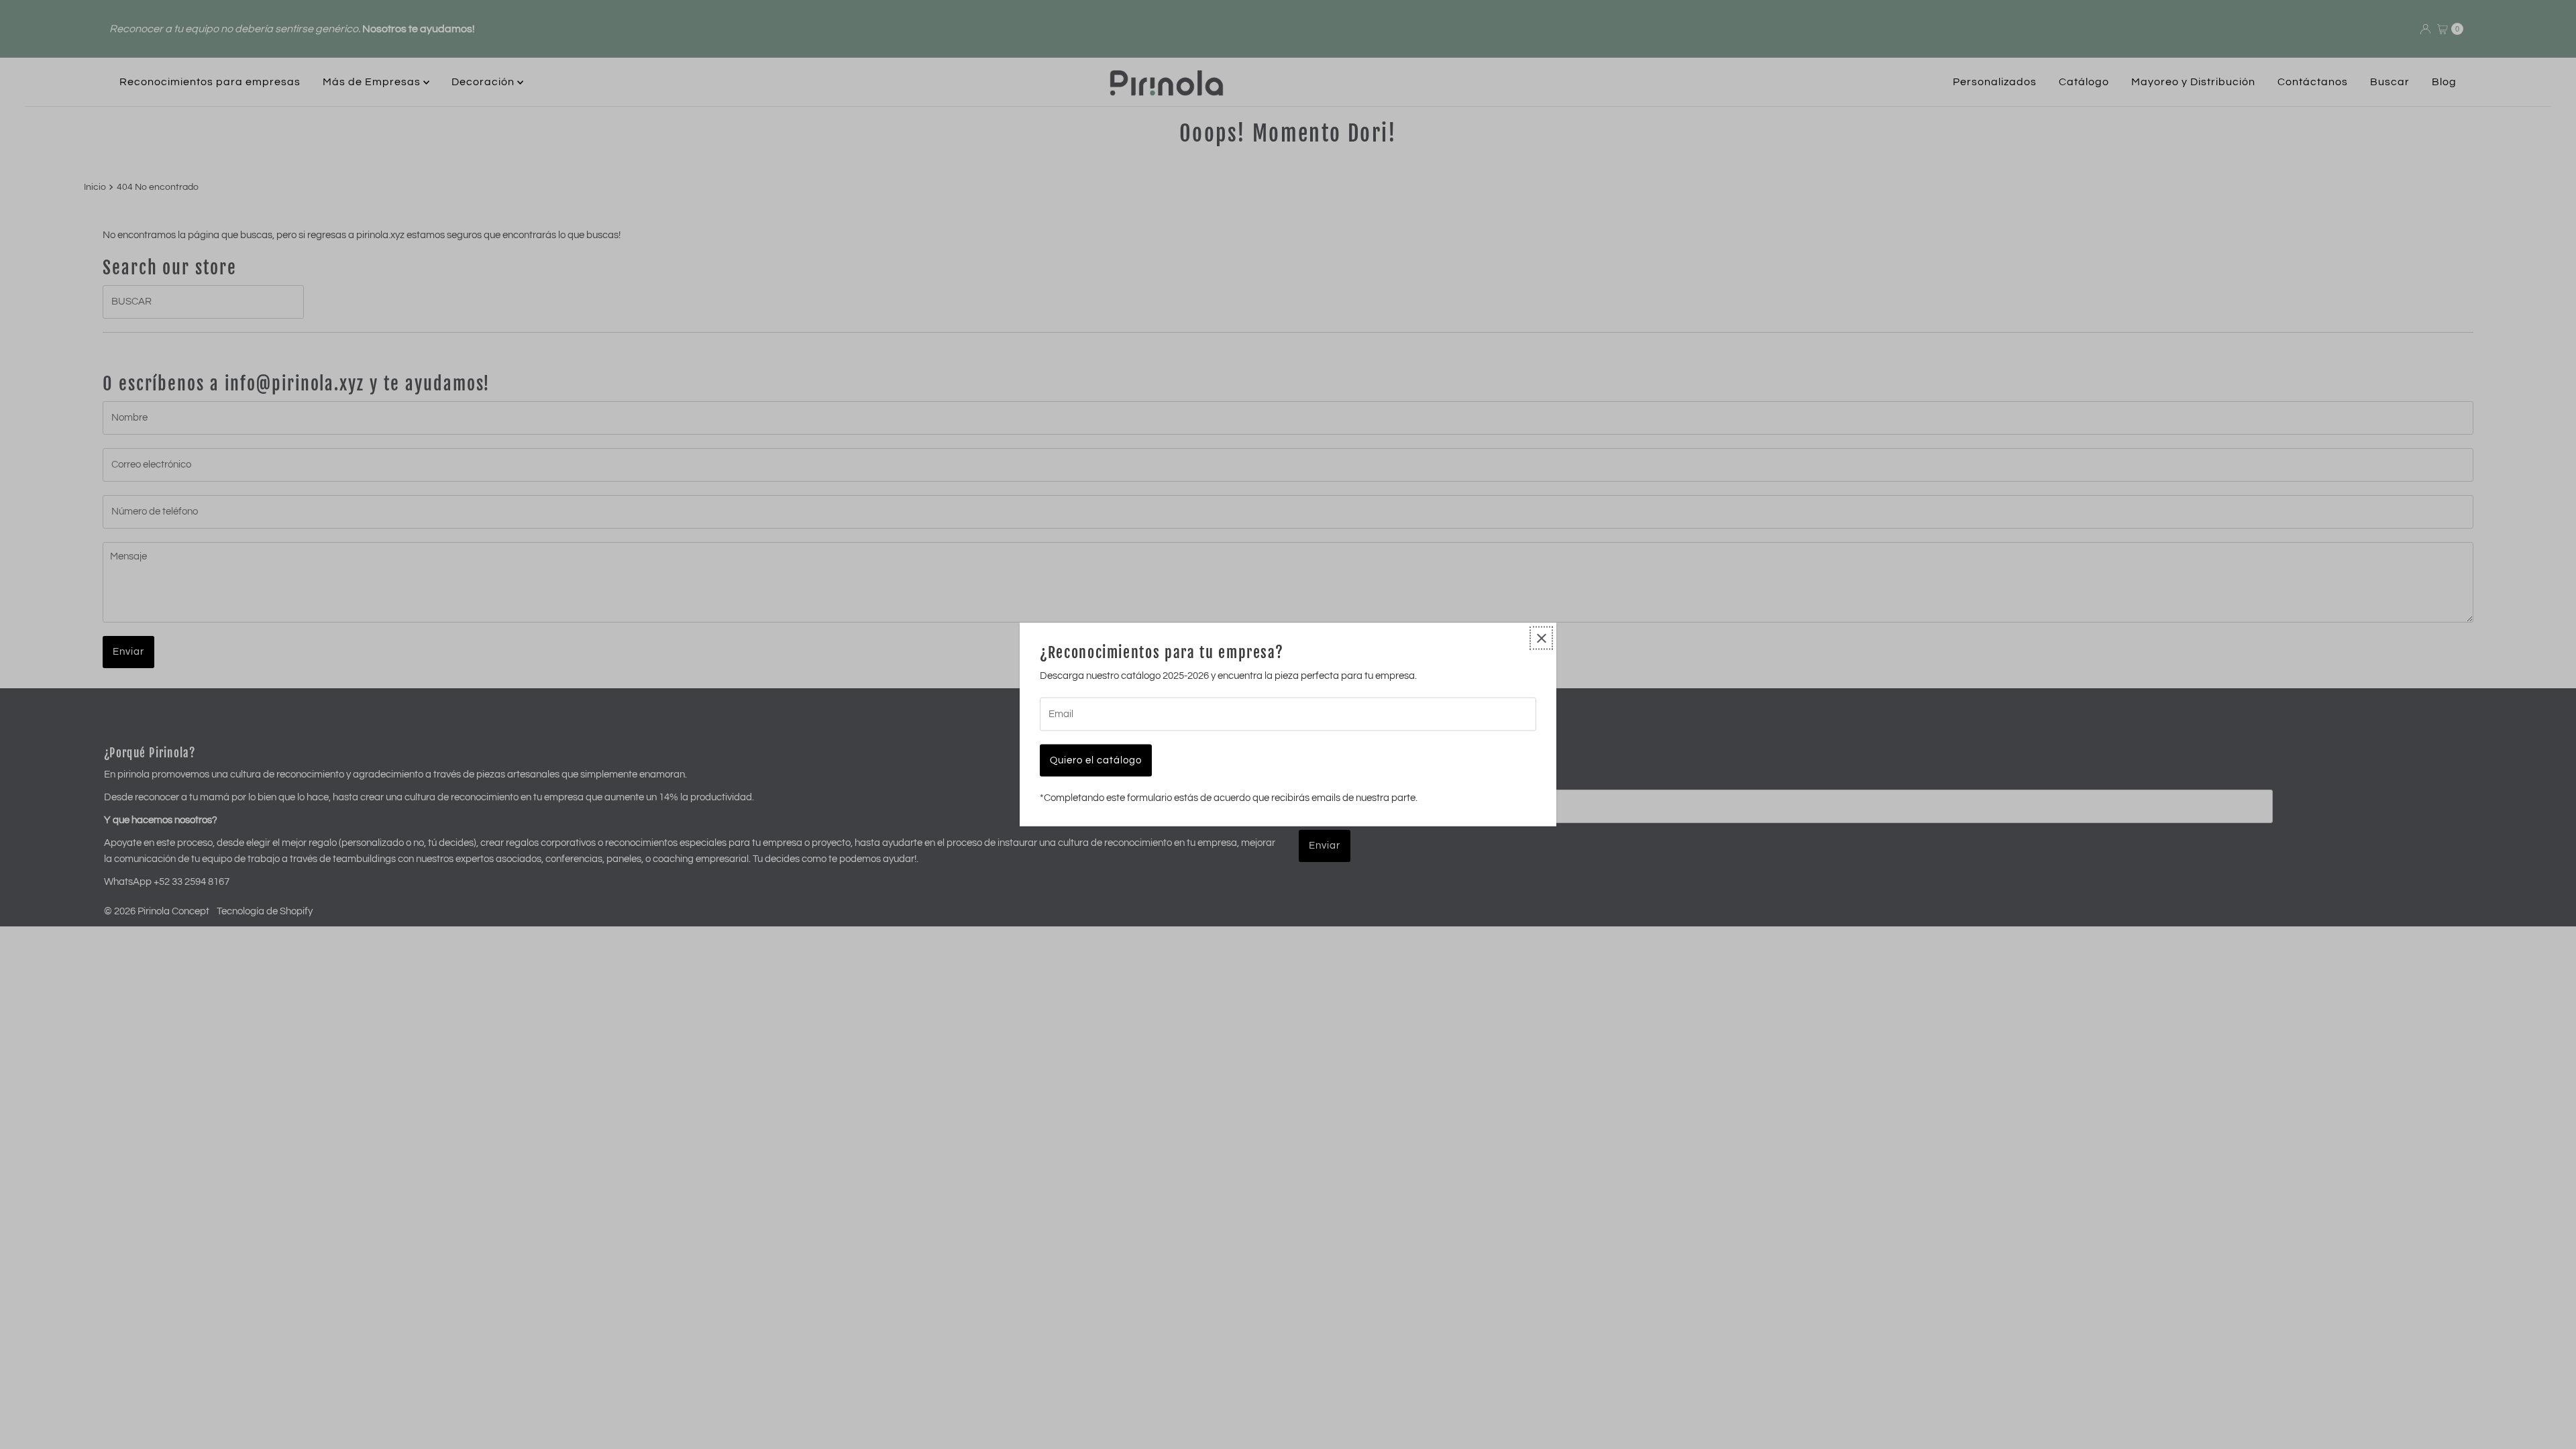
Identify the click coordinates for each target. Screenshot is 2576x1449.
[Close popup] (1541, 638)
